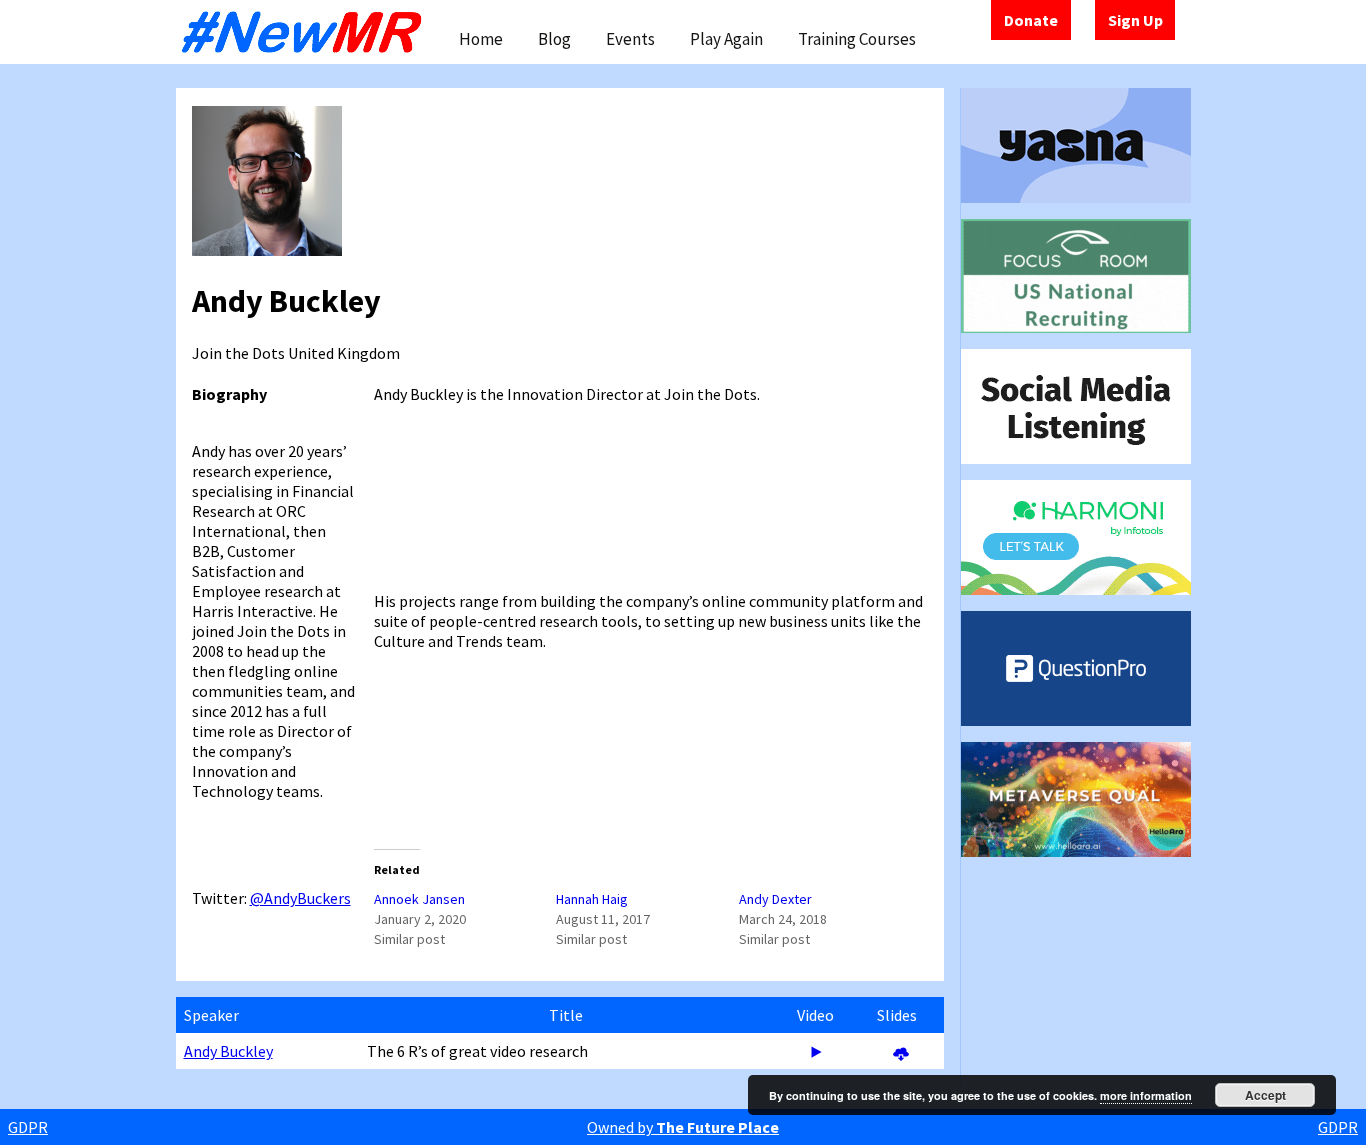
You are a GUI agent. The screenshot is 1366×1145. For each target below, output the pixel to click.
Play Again (726, 39)
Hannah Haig (592, 899)
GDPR (28, 1127)
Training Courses (857, 39)
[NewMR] (307, 32)
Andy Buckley (228, 1051)
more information (1146, 1095)
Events (630, 39)
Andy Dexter (775, 899)
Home (481, 39)
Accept (1265, 1095)
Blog (554, 39)
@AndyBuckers (300, 898)
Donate (1031, 20)
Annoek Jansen (419, 899)
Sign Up (1135, 20)
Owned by (683, 1127)
